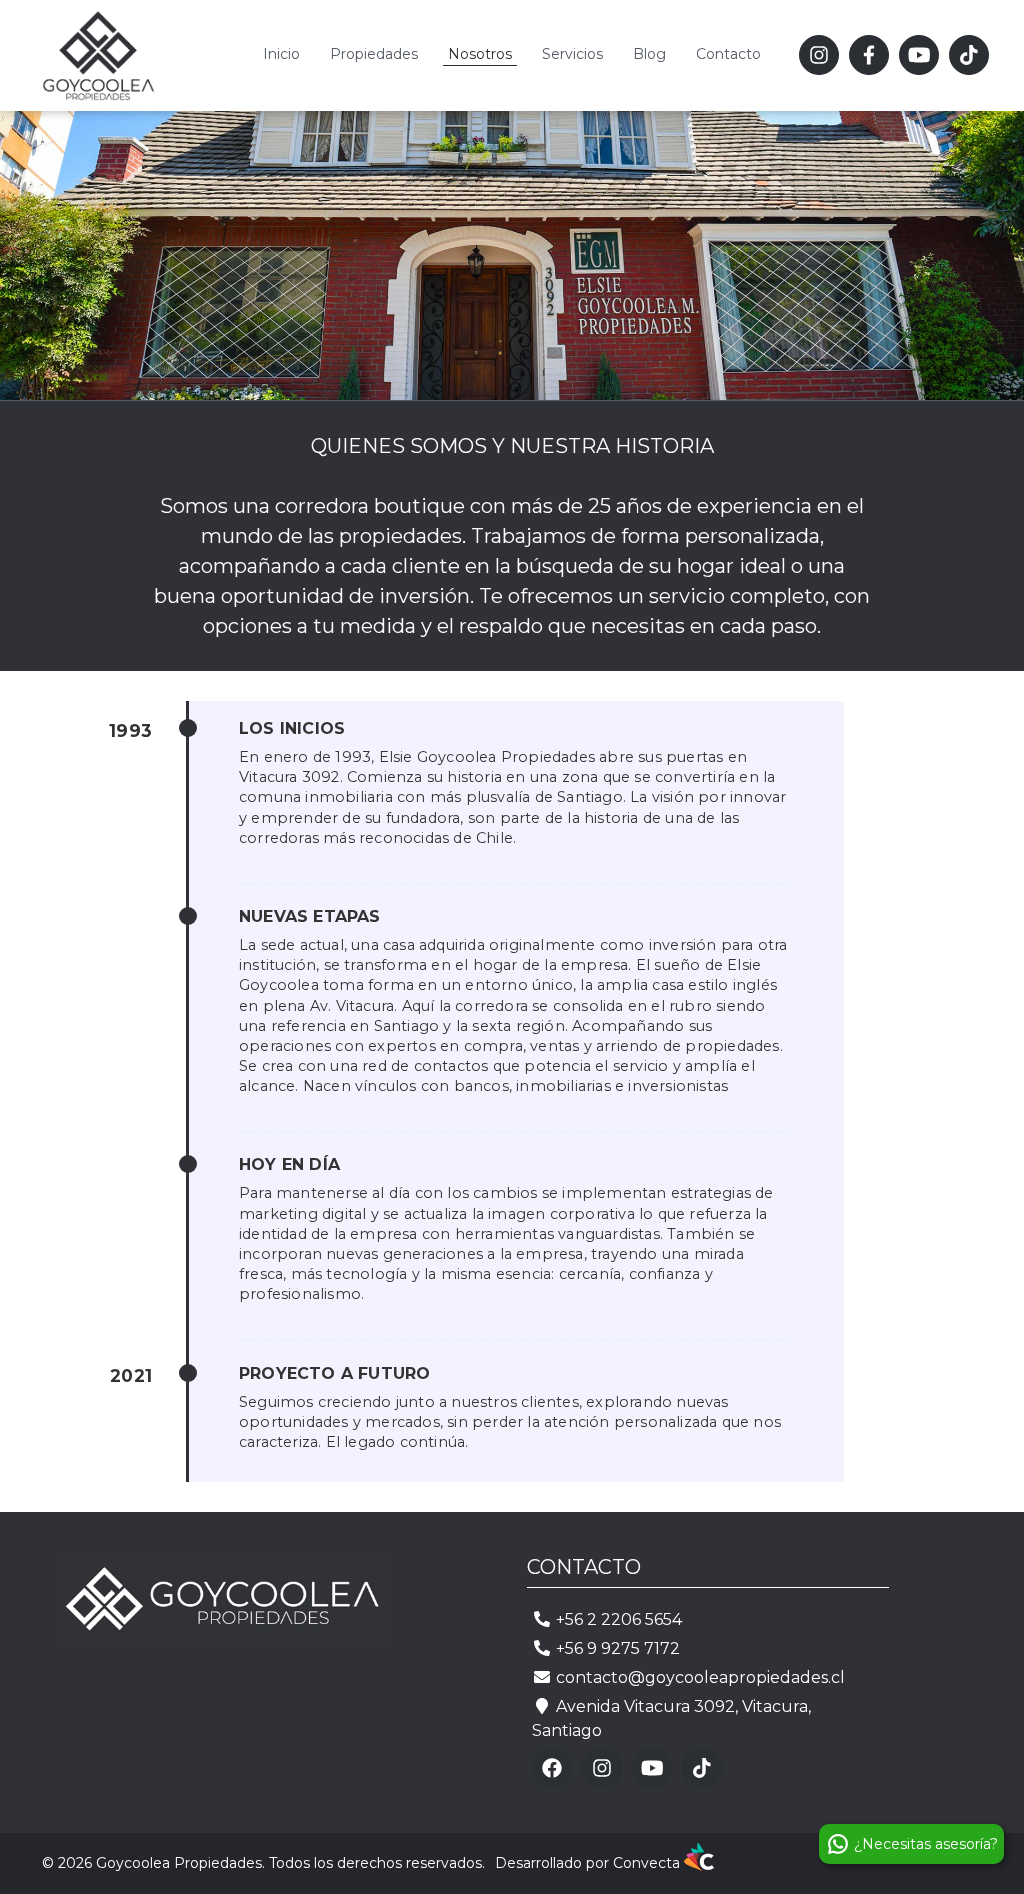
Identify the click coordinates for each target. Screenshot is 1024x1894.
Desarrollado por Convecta (589, 1863)
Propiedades (374, 54)
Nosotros (480, 54)
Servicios (572, 54)
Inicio (281, 54)
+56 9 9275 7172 (618, 1648)
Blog (649, 54)
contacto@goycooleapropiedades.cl (700, 1677)
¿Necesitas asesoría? (928, 1844)
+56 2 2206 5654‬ (619, 1619)
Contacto (728, 54)
